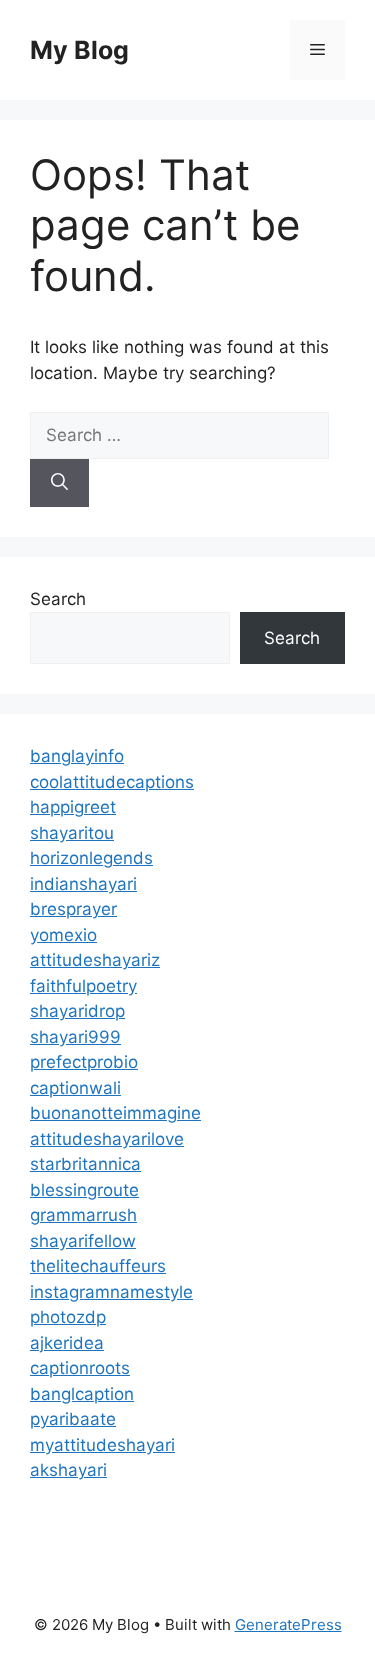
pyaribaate (73, 1419)
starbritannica (85, 1164)
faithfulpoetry (83, 986)
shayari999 (75, 1037)
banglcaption (82, 1394)
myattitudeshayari (102, 1445)
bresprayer (73, 909)
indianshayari (83, 884)
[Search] (59, 483)
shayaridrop (77, 1011)
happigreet (73, 807)
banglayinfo (77, 756)
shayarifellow (83, 1241)
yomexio (63, 935)
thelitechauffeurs (98, 1266)
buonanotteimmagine (115, 1113)
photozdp (68, 1317)
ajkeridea (67, 1343)
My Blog (79, 50)
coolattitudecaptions (112, 782)
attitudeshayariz (95, 960)
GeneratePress (288, 1624)
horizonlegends (91, 858)
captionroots (80, 1368)
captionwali (75, 1088)
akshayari (68, 1470)
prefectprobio (84, 1062)
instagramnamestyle (111, 1292)
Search (58, 599)
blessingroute (84, 1190)
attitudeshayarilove (107, 1139)
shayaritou (72, 833)
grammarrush (83, 1215)
